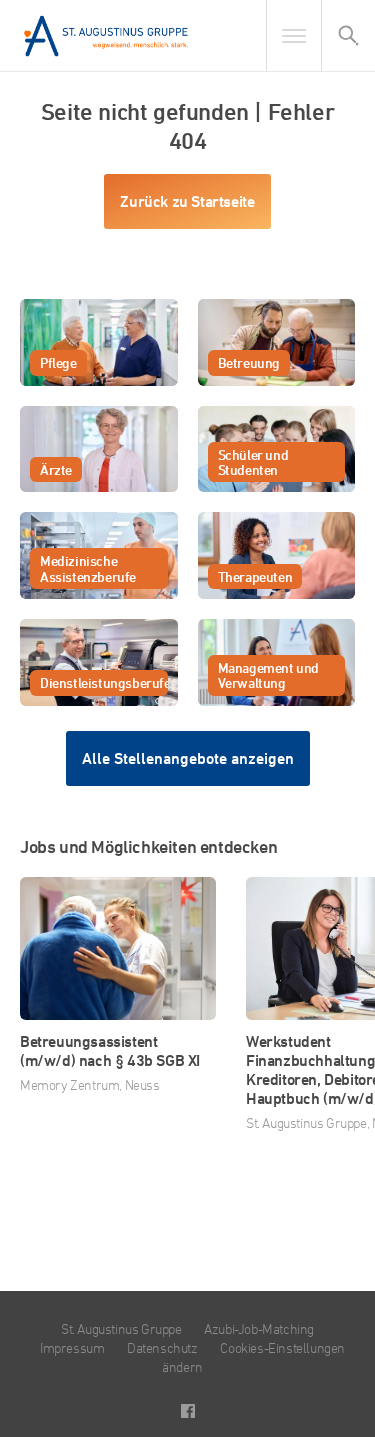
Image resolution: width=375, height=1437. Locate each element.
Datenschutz (162, 1347)
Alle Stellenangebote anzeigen (188, 758)
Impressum (72, 1347)
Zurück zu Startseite (187, 201)
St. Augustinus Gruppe (121, 1328)
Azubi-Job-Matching (259, 1328)
